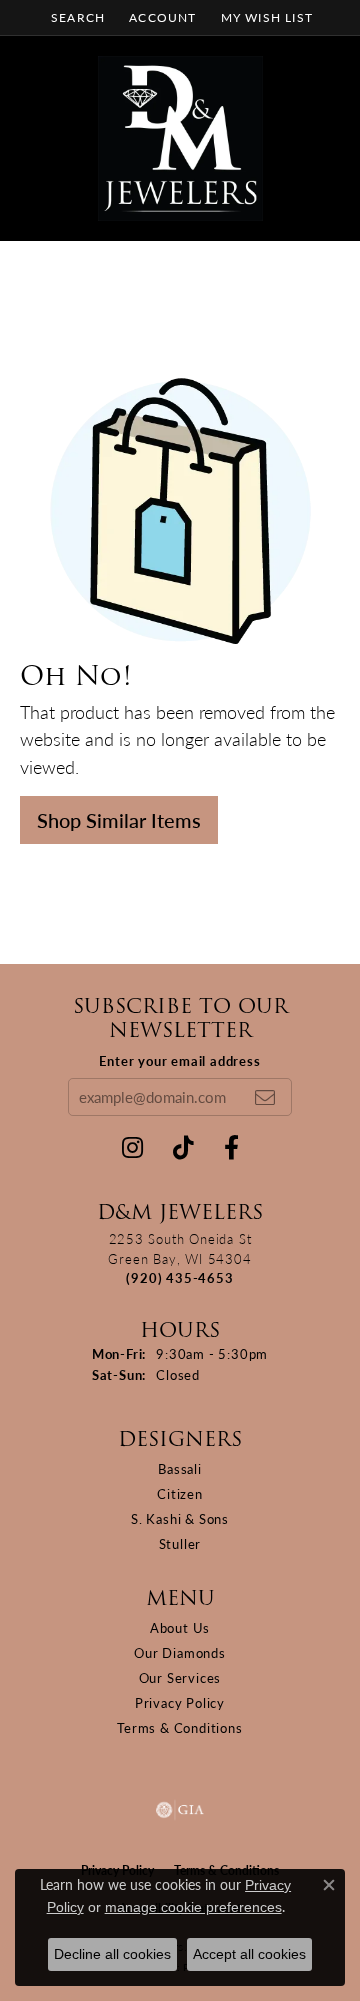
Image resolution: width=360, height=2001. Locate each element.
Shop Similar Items (119, 820)
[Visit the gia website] (180, 1810)
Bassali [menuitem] (180, 1468)
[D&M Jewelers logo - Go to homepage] (180, 138)
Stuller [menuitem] (180, 1543)
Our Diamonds (180, 1652)
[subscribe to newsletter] (265, 1097)
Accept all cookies (249, 1954)
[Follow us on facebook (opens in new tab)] (231, 1148)
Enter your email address (179, 1060)
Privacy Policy (180, 1702)
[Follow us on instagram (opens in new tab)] (132, 1148)
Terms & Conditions (179, 1727)
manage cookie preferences (193, 1907)
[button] (76, 17)
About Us (180, 1627)
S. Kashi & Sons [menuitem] (180, 1518)
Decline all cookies (112, 1954)
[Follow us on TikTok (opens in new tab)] (183, 1148)
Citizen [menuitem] (180, 1493)
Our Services (180, 1677)
